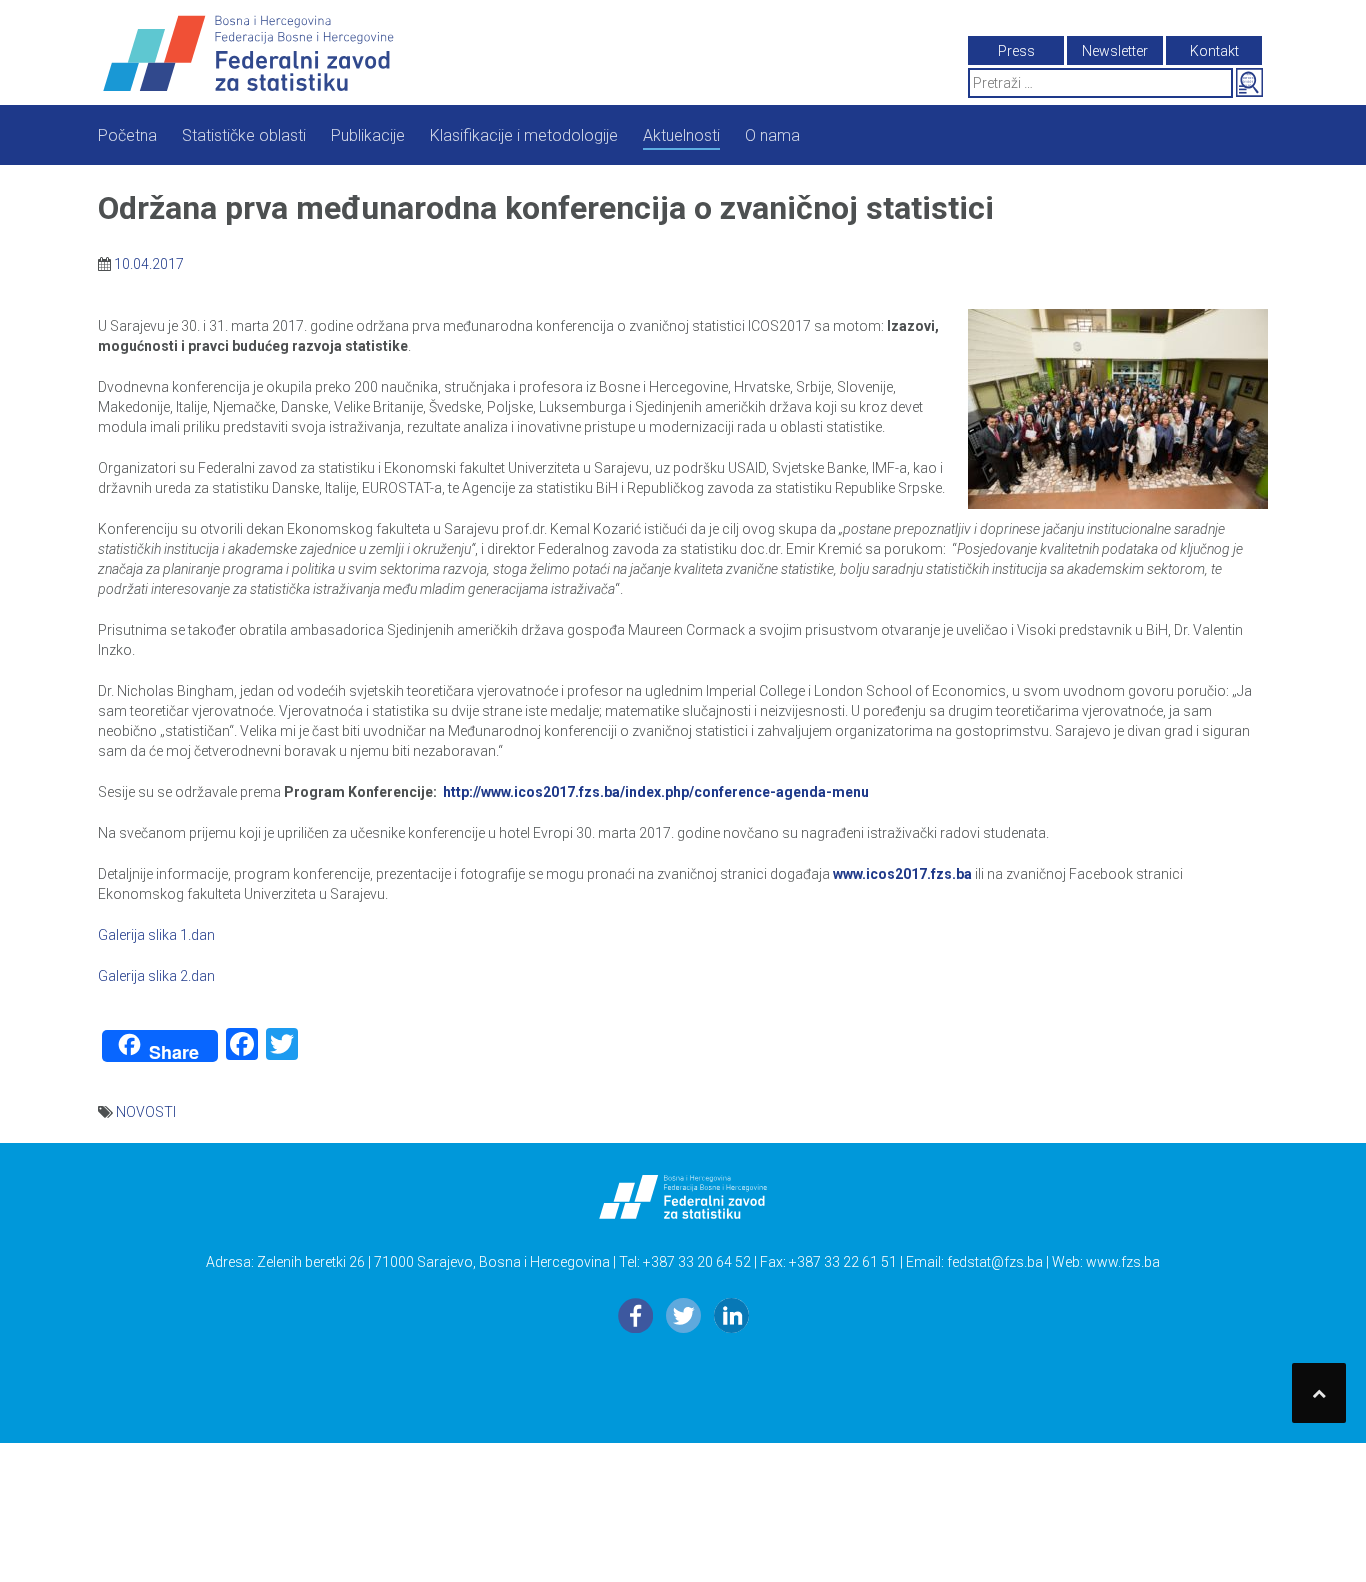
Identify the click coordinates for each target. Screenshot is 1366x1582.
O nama (772, 135)
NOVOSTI (146, 1112)
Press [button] (1016, 51)
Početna (127, 135)
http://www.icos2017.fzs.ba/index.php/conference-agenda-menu (656, 792)
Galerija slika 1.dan (156, 935)
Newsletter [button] (1115, 51)
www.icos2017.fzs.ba (902, 874)
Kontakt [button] (1214, 51)
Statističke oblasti (244, 135)
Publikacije (368, 135)
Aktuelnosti (681, 135)
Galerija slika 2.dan (156, 976)
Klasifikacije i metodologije (524, 135)
